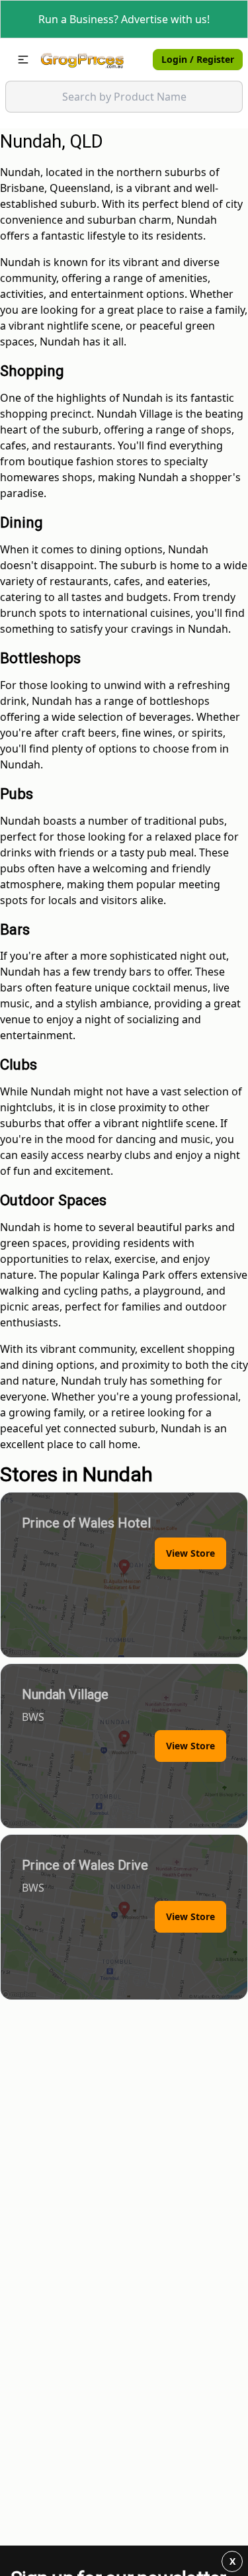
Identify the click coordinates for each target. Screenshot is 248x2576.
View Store (190, 1553)
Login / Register (198, 59)
